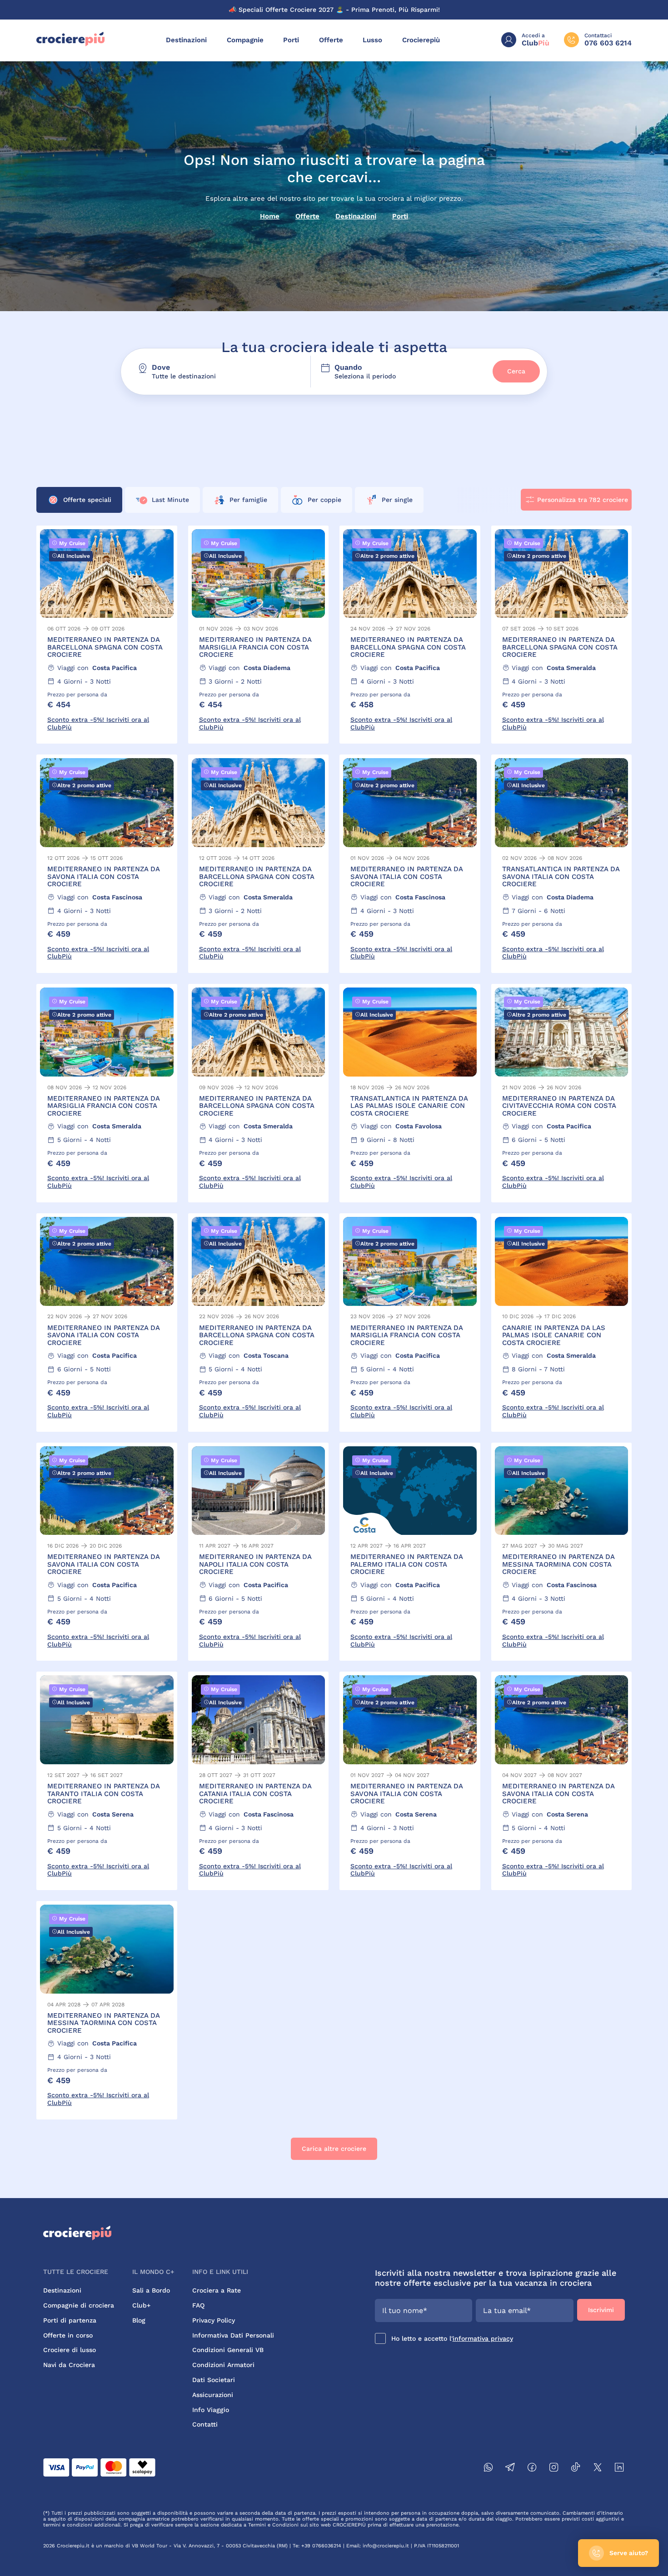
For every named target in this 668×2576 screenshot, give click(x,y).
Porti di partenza (70, 2320)
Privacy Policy (214, 2320)
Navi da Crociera (69, 2365)
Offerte (331, 40)
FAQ (198, 2305)
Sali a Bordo (151, 2290)
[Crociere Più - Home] (70, 44)
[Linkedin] (619, 2469)
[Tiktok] (576, 2469)
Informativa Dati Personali (233, 2335)
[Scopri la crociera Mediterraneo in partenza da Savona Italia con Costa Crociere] (107, 864)
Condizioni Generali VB (228, 2350)
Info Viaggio (211, 2410)
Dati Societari (214, 2380)
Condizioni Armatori (223, 2365)
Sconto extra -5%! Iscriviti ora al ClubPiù (98, 723)
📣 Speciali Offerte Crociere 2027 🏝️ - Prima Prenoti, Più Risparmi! (334, 10)
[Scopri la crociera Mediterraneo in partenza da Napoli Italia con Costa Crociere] (259, 1552)
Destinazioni (186, 40)
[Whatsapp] (489, 2469)
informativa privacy (483, 2338)
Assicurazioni (213, 2395)
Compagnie (245, 40)
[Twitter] (598, 2469)
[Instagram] (554, 2469)
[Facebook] (532, 2469)
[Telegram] (510, 2469)
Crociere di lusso (70, 2350)
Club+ (141, 2305)
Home (270, 216)
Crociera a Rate (217, 2290)
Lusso (372, 40)
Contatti (205, 2424)
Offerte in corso (68, 2335)
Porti (291, 40)
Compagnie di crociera (79, 2305)
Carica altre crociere (334, 2149)
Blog (139, 2320)
